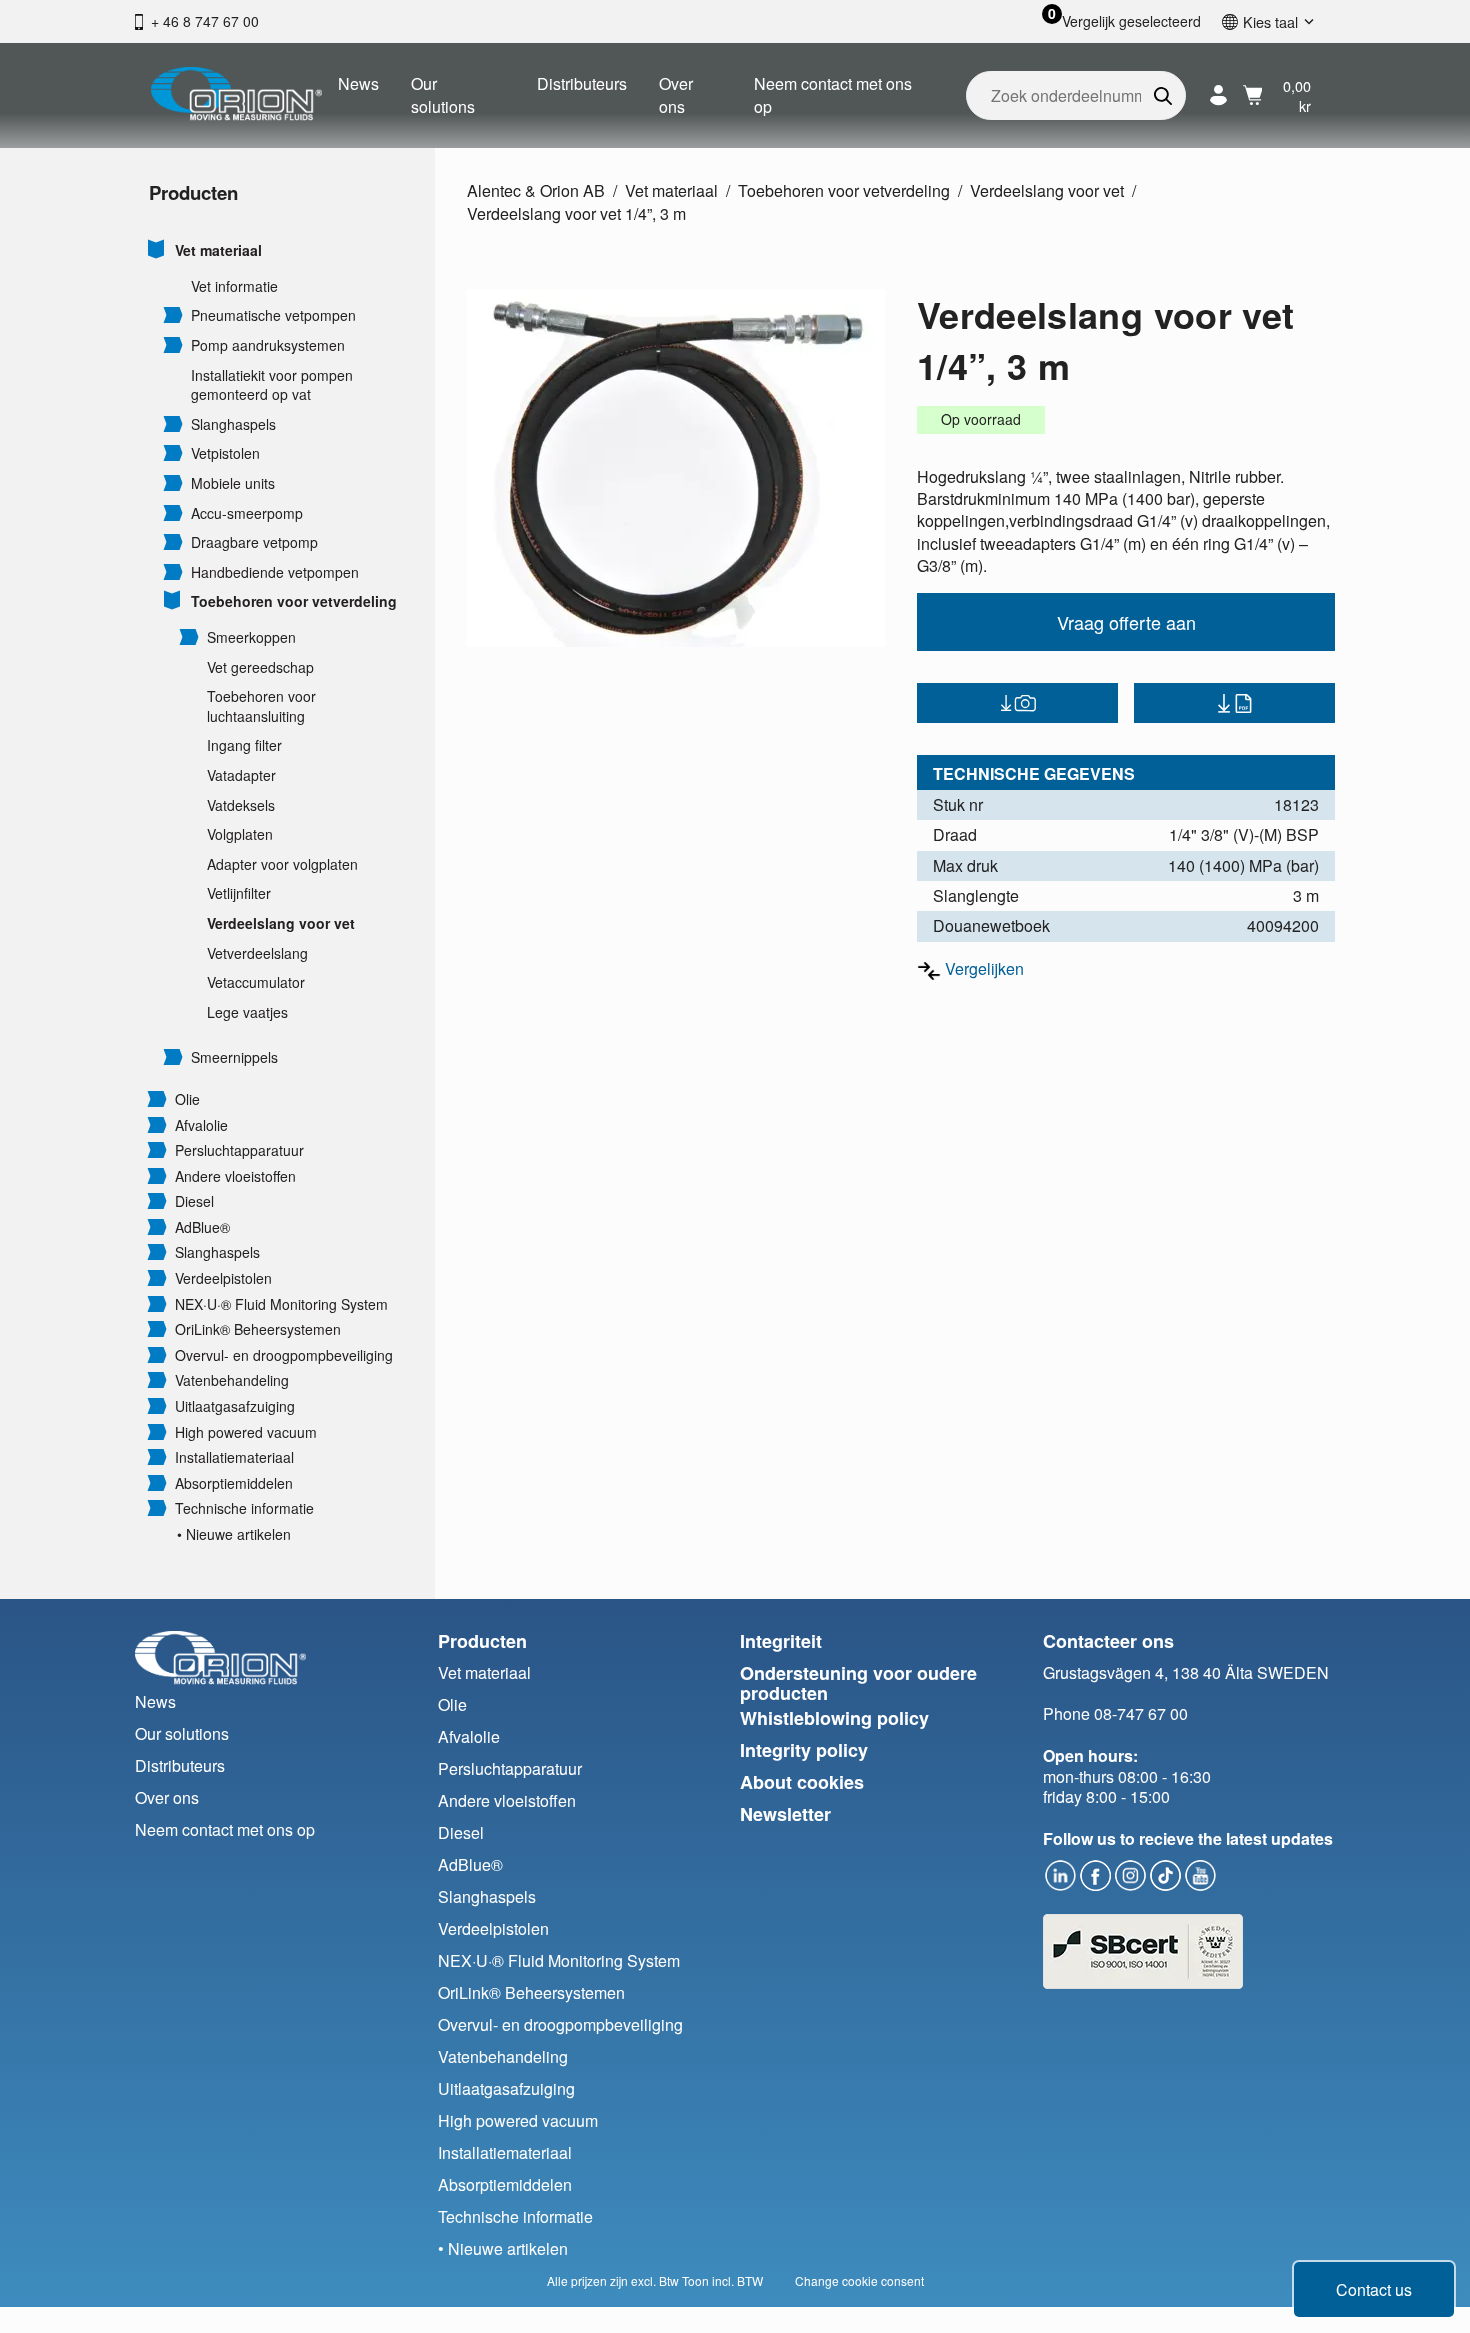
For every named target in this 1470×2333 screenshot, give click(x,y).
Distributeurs (582, 83)
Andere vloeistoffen (235, 1176)
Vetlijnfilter (239, 893)
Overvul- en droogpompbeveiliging (284, 1355)
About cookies (802, 1782)
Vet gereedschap (260, 667)
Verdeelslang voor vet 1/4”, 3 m (576, 213)
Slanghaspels (233, 424)
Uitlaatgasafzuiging (235, 1406)
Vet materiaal (218, 250)
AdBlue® (202, 1227)
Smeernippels (234, 1057)
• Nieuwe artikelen (234, 1534)
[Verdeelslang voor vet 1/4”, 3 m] (676, 468)
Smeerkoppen (251, 637)
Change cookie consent (859, 2280)
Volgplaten (240, 834)
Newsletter (785, 1814)
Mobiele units (233, 483)
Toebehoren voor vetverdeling (294, 601)
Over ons (676, 94)
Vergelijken (984, 968)
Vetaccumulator (256, 982)
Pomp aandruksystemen (268, 345)
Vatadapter (241, 775)
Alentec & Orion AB (536, 190)
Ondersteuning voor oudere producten (858, 1683)
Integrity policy (804, 1750)
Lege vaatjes (247, 1012)
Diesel (194, 1201)
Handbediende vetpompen (275, 572)
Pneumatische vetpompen (273, 315)
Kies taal (1270, 21)
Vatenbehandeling (232, 1380)
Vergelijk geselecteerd (1131, 21)
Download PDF (1234, 703)
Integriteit (781, 1641)
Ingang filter (244, 745)
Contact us (1374, 2289)
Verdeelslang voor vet (281, 923)
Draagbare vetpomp (254, 542)
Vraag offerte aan (1126, 622)
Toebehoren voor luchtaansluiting (261, 706)
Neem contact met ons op (833, 94)
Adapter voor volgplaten (282, 864)
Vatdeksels (241, 805)
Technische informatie (244, 1508)
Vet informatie (234, 286)
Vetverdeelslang (257, 953)
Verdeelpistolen (223, 1278)
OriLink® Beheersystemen (258, 1329)
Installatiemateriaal (234, 1457)
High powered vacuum (246, 1432)
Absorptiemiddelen (234, 1483)
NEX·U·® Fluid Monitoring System (281, 1304)
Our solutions (443, 94)
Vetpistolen (225, 453)
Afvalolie (201, 1125)
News (358, 83)
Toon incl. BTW (722, 2280)
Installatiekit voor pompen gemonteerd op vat (272, 385)
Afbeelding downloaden (1017, 703)
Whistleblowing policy (834, 1718)
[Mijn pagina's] (1218, 95)
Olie (187, 1099)
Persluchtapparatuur (239, 1150)
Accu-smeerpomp (247, 513)
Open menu (157, 249)
